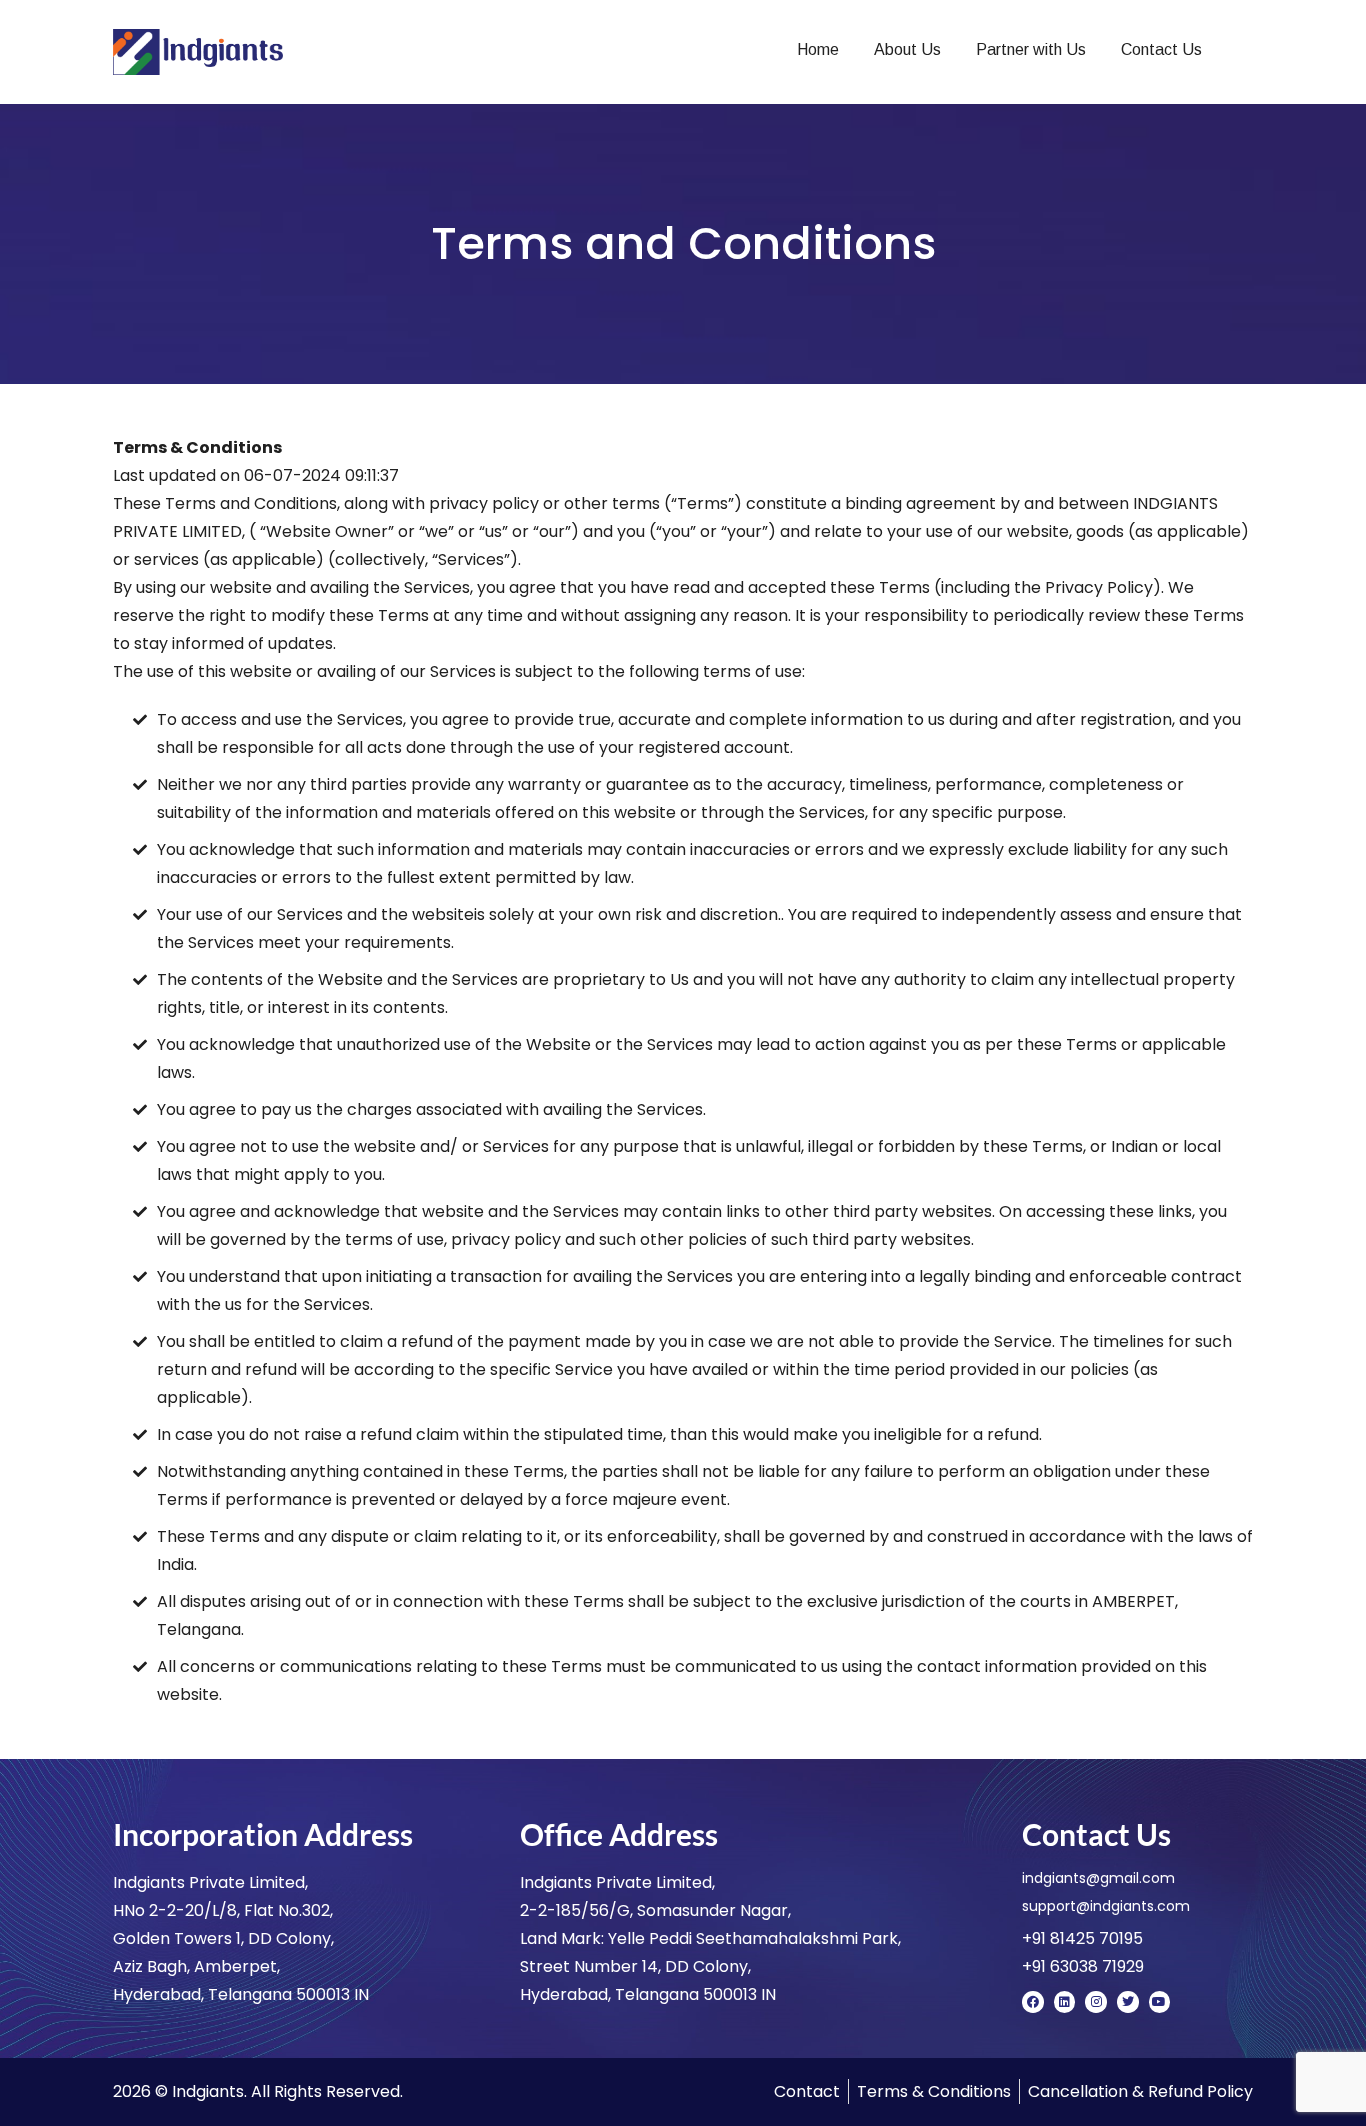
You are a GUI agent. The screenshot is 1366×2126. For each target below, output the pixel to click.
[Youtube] (1160, 2002)
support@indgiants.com (1106, 1906)
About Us (907, 49)
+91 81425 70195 (1082, 1938)
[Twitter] (1128, 2002)
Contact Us (1161, 49)
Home (818, 49)
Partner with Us (1031, 49)
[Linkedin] (1065, 2002)
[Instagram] (1096, 2002)
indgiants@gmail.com (1098, 1878)
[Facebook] (1033, 2002)
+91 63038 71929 (1083, 1966)
